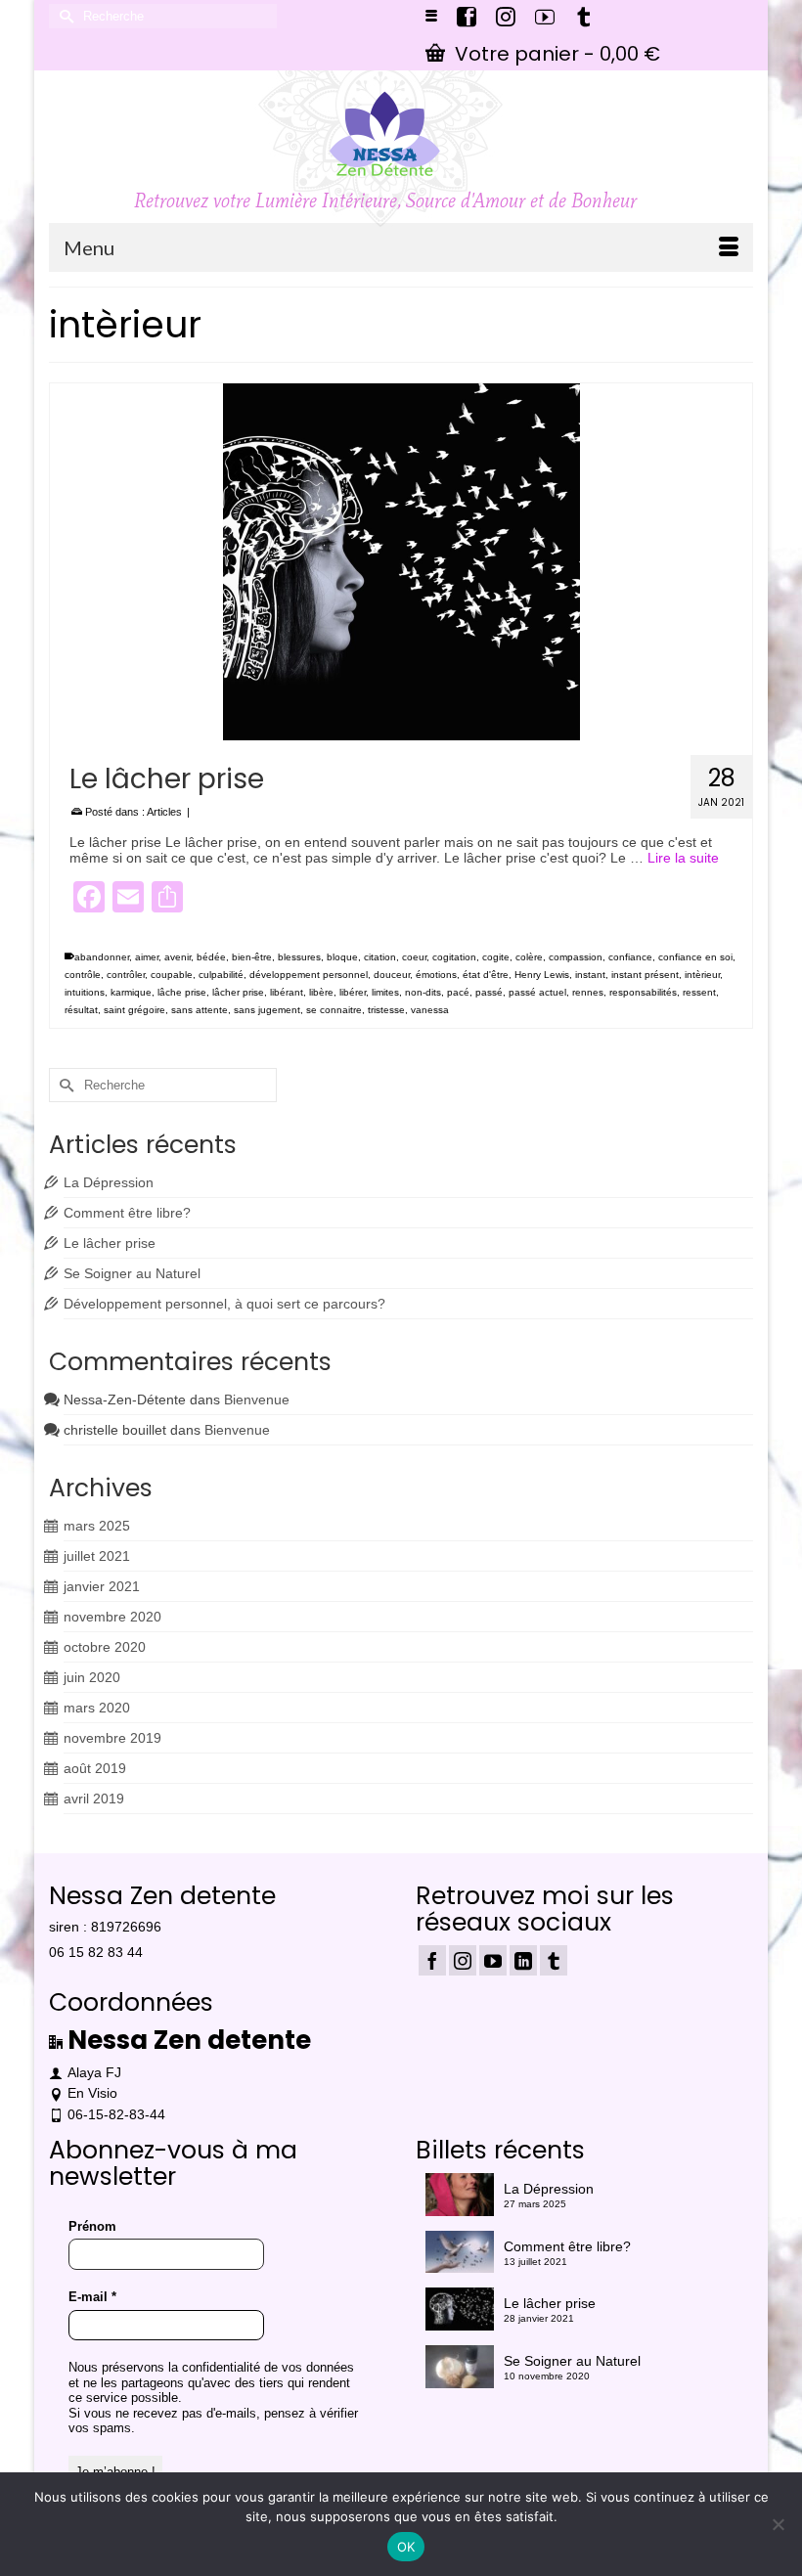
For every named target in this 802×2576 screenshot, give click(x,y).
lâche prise (182, 992)
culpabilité (221, 975)
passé (489, 992)
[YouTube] (493, 1960)
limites (385, 992)
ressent (699, 992)
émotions (436, 975)
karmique (131, 992)
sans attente (200, 1010)
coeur (414, 957)
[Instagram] (463, 1960)
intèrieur (702, 975)
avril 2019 (94, 1799)
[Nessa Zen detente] (385, 134)
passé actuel (537, 992)
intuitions (85, 992)
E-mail (92, 2297)
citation (380, 957)
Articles (164, 812)
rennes (588, 992)
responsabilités (643, 992)
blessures (299, 957)
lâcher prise (238, 992)
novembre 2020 (112, 1617)
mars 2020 (97, 1708)
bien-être (252, 957)
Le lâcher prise (110, 1243)
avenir (178, 957)
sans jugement (267, 1010)
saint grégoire (134, 1010)
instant (590, 975)
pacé (458, 992)
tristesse (386, 1010)
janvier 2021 (102, 1586)
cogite (496, 957)
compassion (576, 957)
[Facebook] (432, 1960)
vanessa (430, 1010)
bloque (342, 957)
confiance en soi (695, 957)
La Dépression (109, 1182)
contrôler (126, 975)
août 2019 (95, 1768)
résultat (81, 1010)
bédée (211, 957)
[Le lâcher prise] (401, 562)
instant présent (645, 975)
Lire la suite (683, 858)
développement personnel (309, 975)
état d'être (486, 975)
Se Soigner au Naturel (132, 1273)
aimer (147, 957)
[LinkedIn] (523, 1960)
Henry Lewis (542, 975)
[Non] (778, 2524)
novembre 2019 (112, 1738)
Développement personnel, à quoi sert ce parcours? (224, 1304)
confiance (630, 957)
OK (406, 2547)
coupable (172, 975)
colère (529, 957)
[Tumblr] (554, 1960)
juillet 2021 (97, 1556)
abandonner (102, 957)
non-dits (423, 992)
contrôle (83, 975)
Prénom (92, 2226)
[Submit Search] (64, 16)
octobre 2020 (105, 1647)
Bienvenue (257, 1399)
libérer (353, 992)
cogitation (454, 957)
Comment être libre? (127, 1213)
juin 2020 (92, 1677)
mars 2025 (97, 1526)
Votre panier (555, 54)
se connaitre (334, 1010)
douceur (392, 975)
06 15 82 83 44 (96, 1952)
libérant (287, 992)
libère (321, 992)
